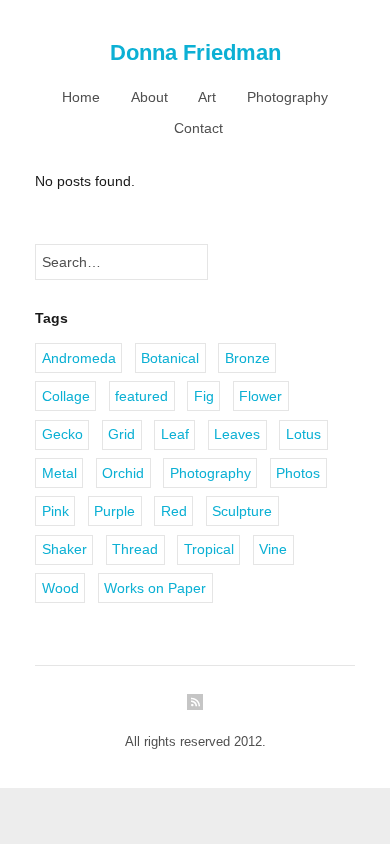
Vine (273, 549)
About (149, 97)
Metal (59, 473)
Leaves (237, 434)
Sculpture (242, 511)
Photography (287, 97)
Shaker (64, 549)
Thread (135, 549)
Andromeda (79, 358)
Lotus (303, 434)
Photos (298, 473)
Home (81, 97)
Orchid (123, 473)
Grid (121, 434)
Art (207, 97)
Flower (260, 396)
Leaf (175, 434)
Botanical (170, 358)
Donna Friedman (195, 52)
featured (141, 396)
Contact (198, 128)
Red (174, 511)
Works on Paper (155, 588)
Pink (55, 511)
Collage (66, 396)
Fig (204, 396)
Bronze (247, 358)
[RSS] (195, 702)
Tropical (209, 549)
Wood (60, 588)
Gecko (62, 434)
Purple (114, 511)
